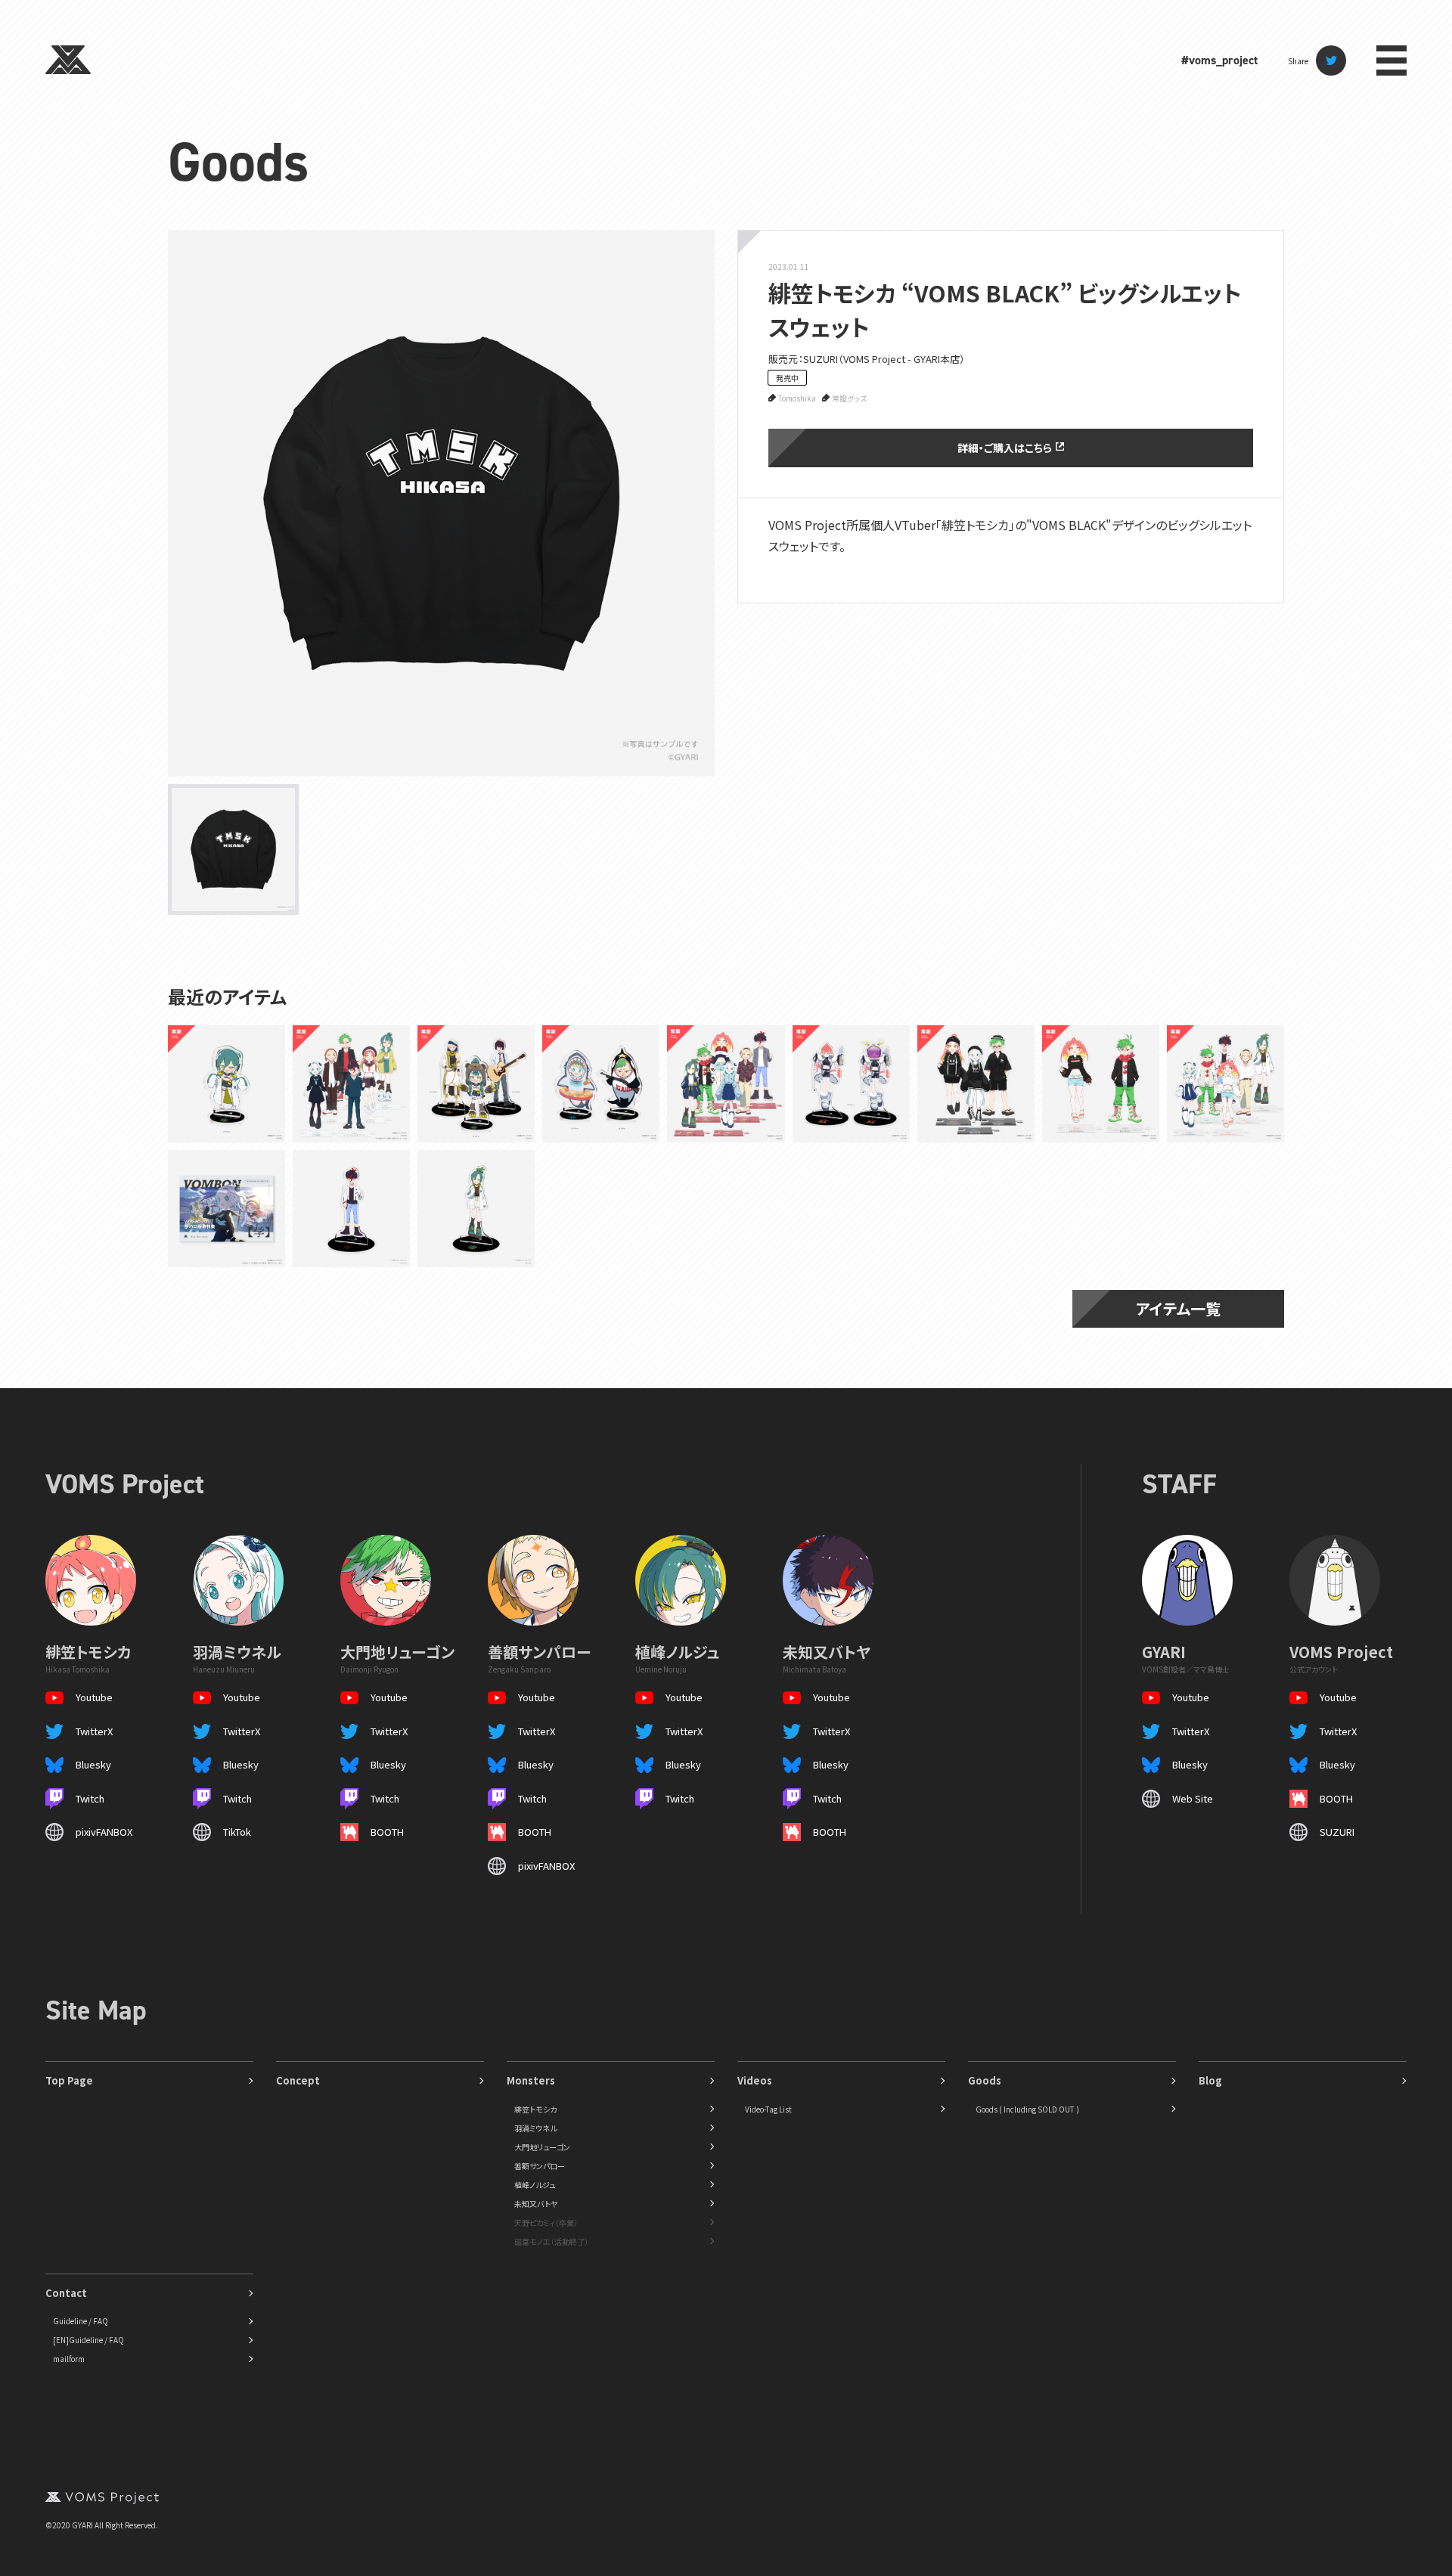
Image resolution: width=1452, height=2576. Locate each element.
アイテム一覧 (1178, 1308)
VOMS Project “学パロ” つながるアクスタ (349, 1083)
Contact (66, 2293)
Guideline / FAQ (81, 2321)
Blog (1210, 2080)
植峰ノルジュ (535, 2185)
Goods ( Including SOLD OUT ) (1027, 2109)
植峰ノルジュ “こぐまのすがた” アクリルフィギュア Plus (226, 1083)
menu (1391, 60)
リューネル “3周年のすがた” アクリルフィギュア (601, 1083)
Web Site (1193, 1798)
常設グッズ (849, 398)
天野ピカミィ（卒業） (546, 2223)
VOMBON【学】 (227, 1208)
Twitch (90, 1798)
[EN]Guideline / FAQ (88, 2340)
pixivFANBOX (104, 1832)
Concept (298, 2080)
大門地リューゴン (542, 2147)
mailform (69, 2359)
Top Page (69, 2080)
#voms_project (1219, 60)
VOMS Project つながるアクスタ (1225, 1084)
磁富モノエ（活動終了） (551, 2241)
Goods (238, 162)
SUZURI (1337, 1832)
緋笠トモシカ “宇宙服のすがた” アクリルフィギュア (848, 1083)
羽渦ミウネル (535, 2128)
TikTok (237, 1832)
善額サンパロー (540, 2166)
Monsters (531, 2080)
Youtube (94, 1697)
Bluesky (93, 1764)
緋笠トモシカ (535, 2109)
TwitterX (94, 1731)
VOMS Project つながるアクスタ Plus (1100, 1084)
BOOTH (387, 1832)
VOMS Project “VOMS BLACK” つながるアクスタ (973, 1083)
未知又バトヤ (536, 2204)
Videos (755, 2080)
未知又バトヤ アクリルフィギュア (349, 1209)
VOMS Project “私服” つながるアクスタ (723, 1083)
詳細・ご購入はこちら (1005, 448)
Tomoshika (797, 398)
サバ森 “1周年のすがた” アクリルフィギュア (475, 1083)
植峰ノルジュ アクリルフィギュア (473, 1209)
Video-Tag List (768, 2109)
